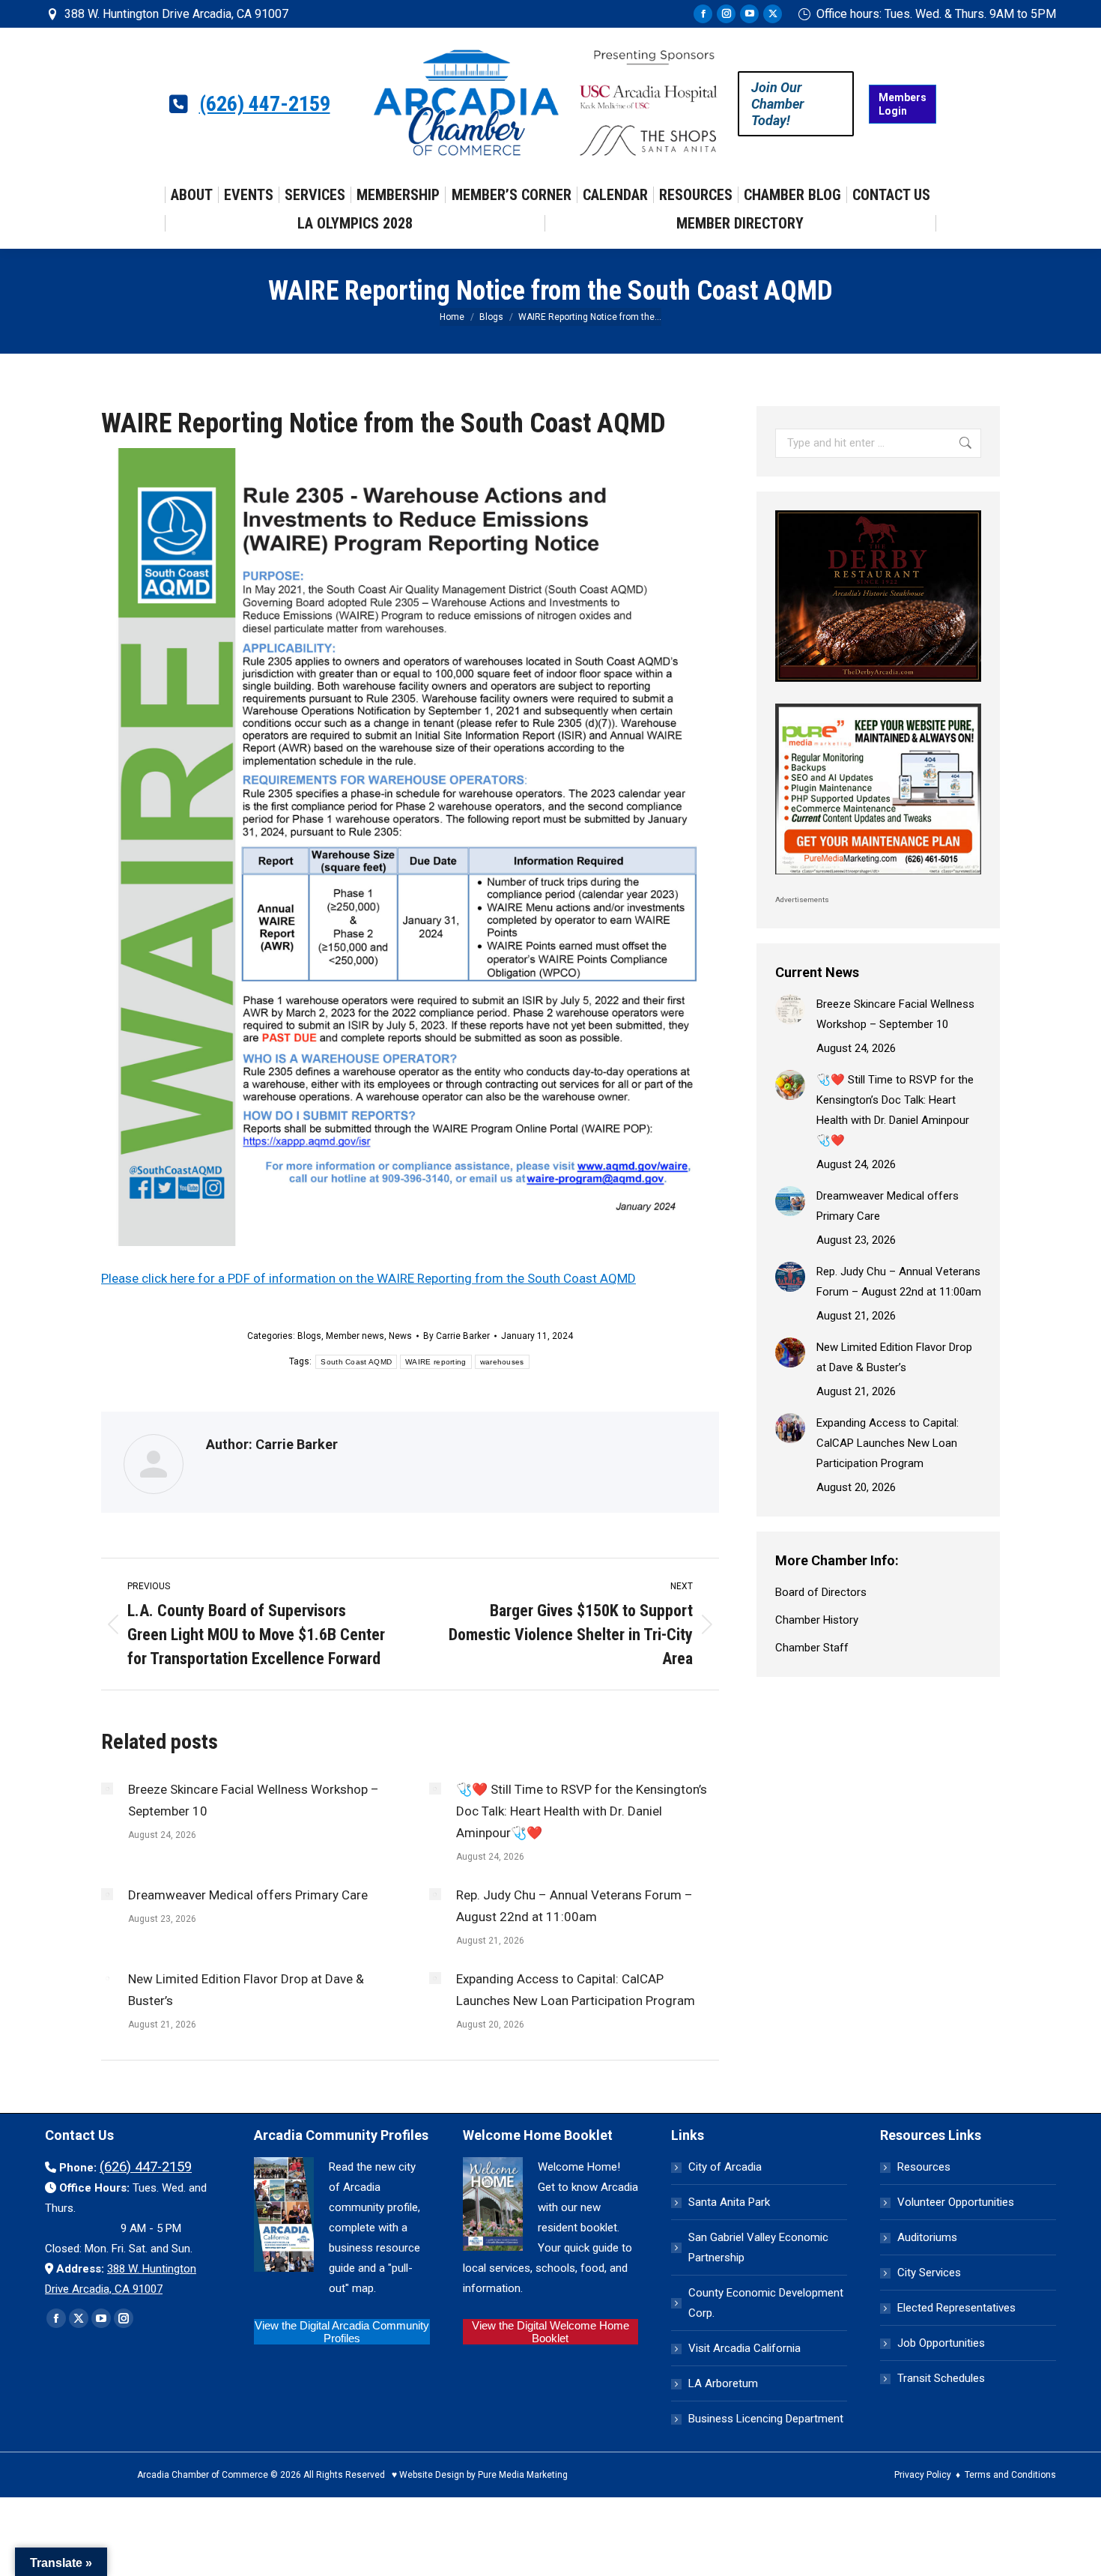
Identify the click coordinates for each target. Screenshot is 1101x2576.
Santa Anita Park (729, 2202)
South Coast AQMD (356, 1362)
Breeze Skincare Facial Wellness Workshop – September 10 (254, 1800)
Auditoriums (927, 2237)
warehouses (502, 1362)
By (457, 1336)
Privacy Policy (923, 2475)
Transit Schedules (941, 2378)
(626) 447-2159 (265, 104)
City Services (929, 2273)
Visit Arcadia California (744, 2348)
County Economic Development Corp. (766, 2303)
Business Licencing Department (766, 2419)
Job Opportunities (941, 2343)
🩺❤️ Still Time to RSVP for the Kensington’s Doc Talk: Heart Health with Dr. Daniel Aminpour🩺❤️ (582, 1811)
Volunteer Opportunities (956, 2202)
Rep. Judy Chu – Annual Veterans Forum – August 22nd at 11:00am (574, 1906)
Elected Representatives (956, 2308)
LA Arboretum (723, 2383)
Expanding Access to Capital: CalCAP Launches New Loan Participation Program (576, 1990)
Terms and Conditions (1010, 2475)
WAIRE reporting (436, 1362)
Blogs (309, 1336)
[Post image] (107, 1789)
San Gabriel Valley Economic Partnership (758, 2247)
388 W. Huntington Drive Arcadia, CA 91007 (176, 14)
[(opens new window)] (878, 686)
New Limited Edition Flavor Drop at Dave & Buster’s (246, 1990)
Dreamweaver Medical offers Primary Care (248, 1895)
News (400, 1336)
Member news (355, 1336)
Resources (924, 2167)
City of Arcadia (725, 2167)
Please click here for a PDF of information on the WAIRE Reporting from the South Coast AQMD (368, 1278)
